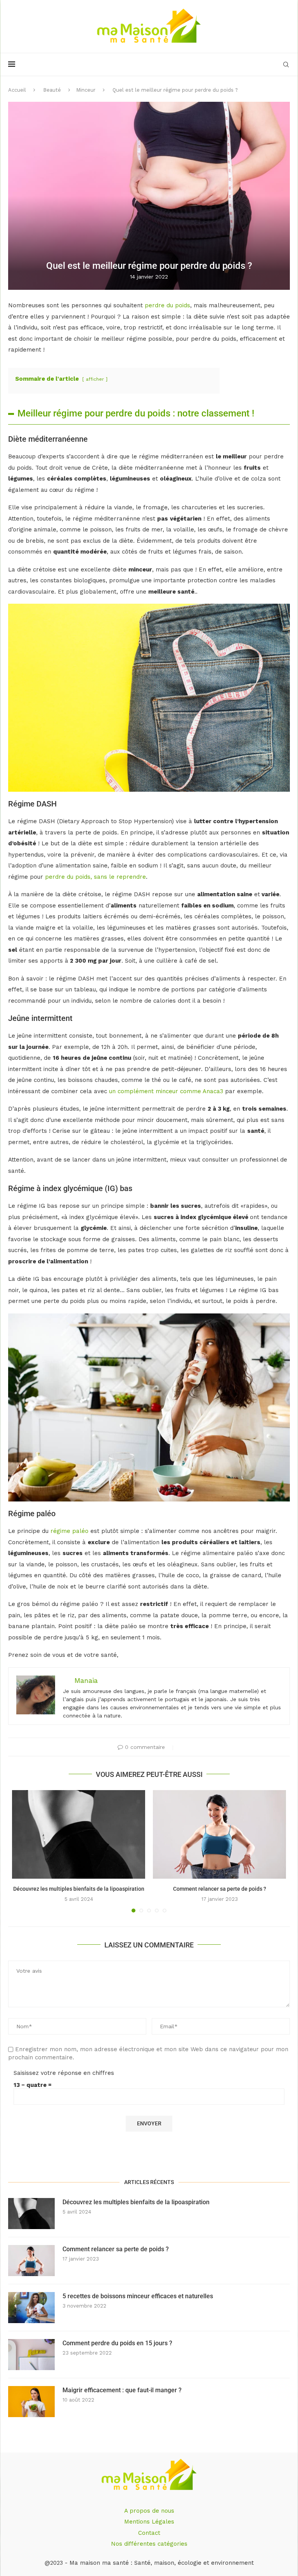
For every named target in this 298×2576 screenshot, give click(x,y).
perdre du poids (166, 305)
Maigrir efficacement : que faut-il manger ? (122, 2390)
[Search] (286, 64)
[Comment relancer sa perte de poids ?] (219, 1835)
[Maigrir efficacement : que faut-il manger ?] (31, 2402)
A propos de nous (149, 2511)
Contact (149, 2533)
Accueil (17, 90)
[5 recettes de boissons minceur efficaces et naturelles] (31, 2308)
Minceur (86, 90)
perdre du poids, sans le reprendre (95, 877)
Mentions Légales (149, 2522)
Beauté (52, 90)
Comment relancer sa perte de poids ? (220, 1889)
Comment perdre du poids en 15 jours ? (117, 2343)
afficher (95, 379)
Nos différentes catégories (149, 2544)
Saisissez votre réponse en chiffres (64, 2073)
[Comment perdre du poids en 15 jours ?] (31, 2355)
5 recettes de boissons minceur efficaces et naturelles (138, 2296)
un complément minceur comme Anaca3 (166, 1091)
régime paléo (69, 1531)
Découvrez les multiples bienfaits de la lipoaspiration (79, 1889)
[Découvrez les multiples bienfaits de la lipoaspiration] (79, 1835)
